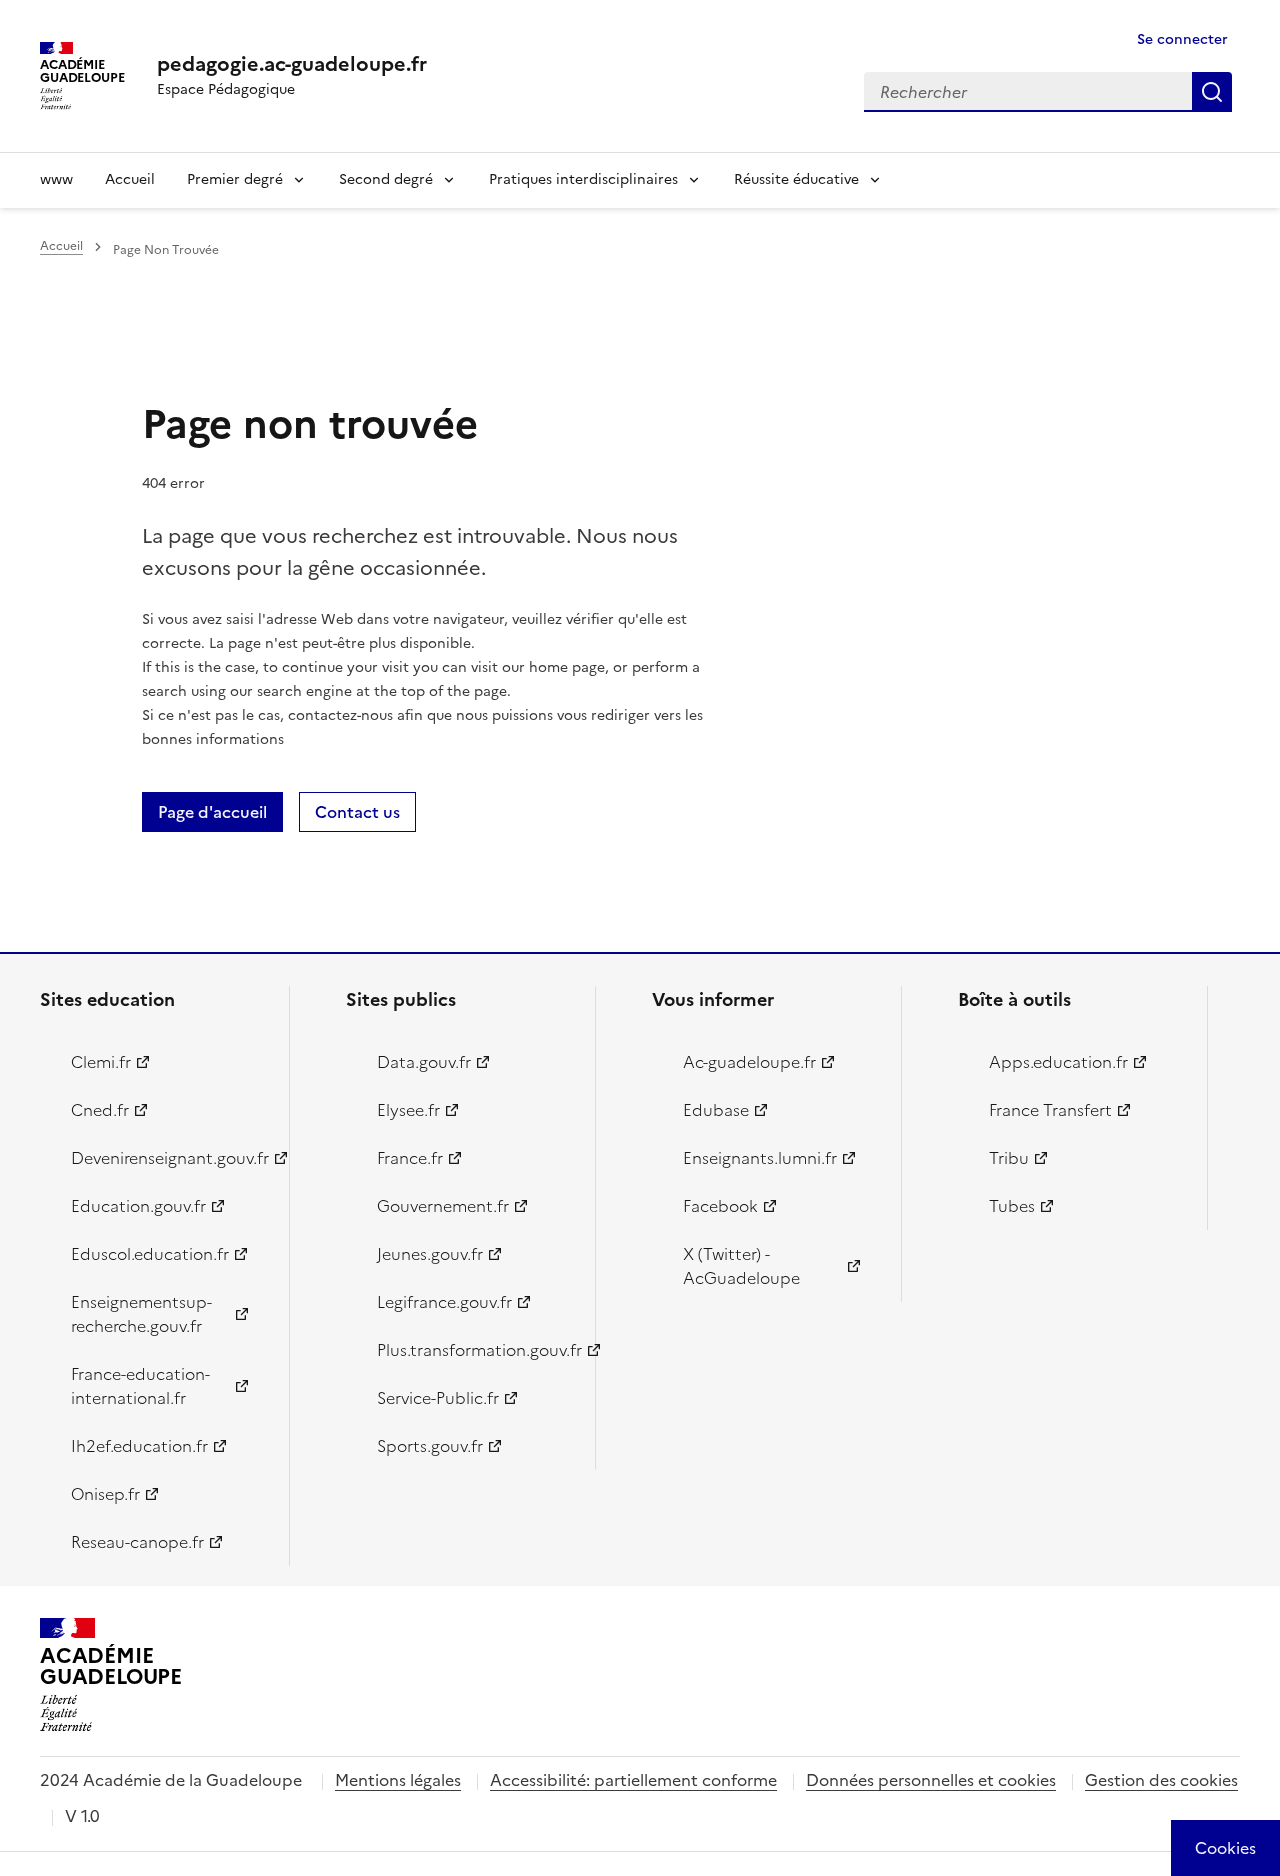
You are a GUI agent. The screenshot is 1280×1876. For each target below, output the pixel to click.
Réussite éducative (796, 179)
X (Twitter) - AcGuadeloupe (741, 1266)
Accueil (130, 179)
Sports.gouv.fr (430, 1446)
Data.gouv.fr (424, 1062)
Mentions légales (398, 1780)
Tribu (1009, 1158)
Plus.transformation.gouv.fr (474, 1350)
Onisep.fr (105, 1494)
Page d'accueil (212, 812)
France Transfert (1050, 1110)
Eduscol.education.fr (150, 1254)
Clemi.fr (101, 1062)
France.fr (410, 1158)
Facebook (720, 1206)
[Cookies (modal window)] (1225, 1848)
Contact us (357, 812)
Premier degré (235, 179)
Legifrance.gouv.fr (444, 1302)
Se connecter (1182, 39)
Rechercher (1212, 92)
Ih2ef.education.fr (139, 1446)
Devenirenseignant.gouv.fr (168, 1158)
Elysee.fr (408, 1110)
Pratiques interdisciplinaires (583, 179)
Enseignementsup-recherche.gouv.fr (141, 1314)
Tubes (1012, 1206)
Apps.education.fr (1058, 1062)
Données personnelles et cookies (931, 1780)
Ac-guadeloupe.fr (749, 1062)
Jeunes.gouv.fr (430, 1254)
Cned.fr (100, 1110)
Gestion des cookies (1161, 1780)
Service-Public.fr (438, 1398)
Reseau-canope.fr (137, 1542)
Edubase (716, 1110)
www (56, 179)
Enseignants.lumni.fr (760, 1158)
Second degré (386, 179)
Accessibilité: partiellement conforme (633, 1780)
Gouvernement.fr (443, 1206)
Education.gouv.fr (138, 1206)
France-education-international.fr (140, 1386)
